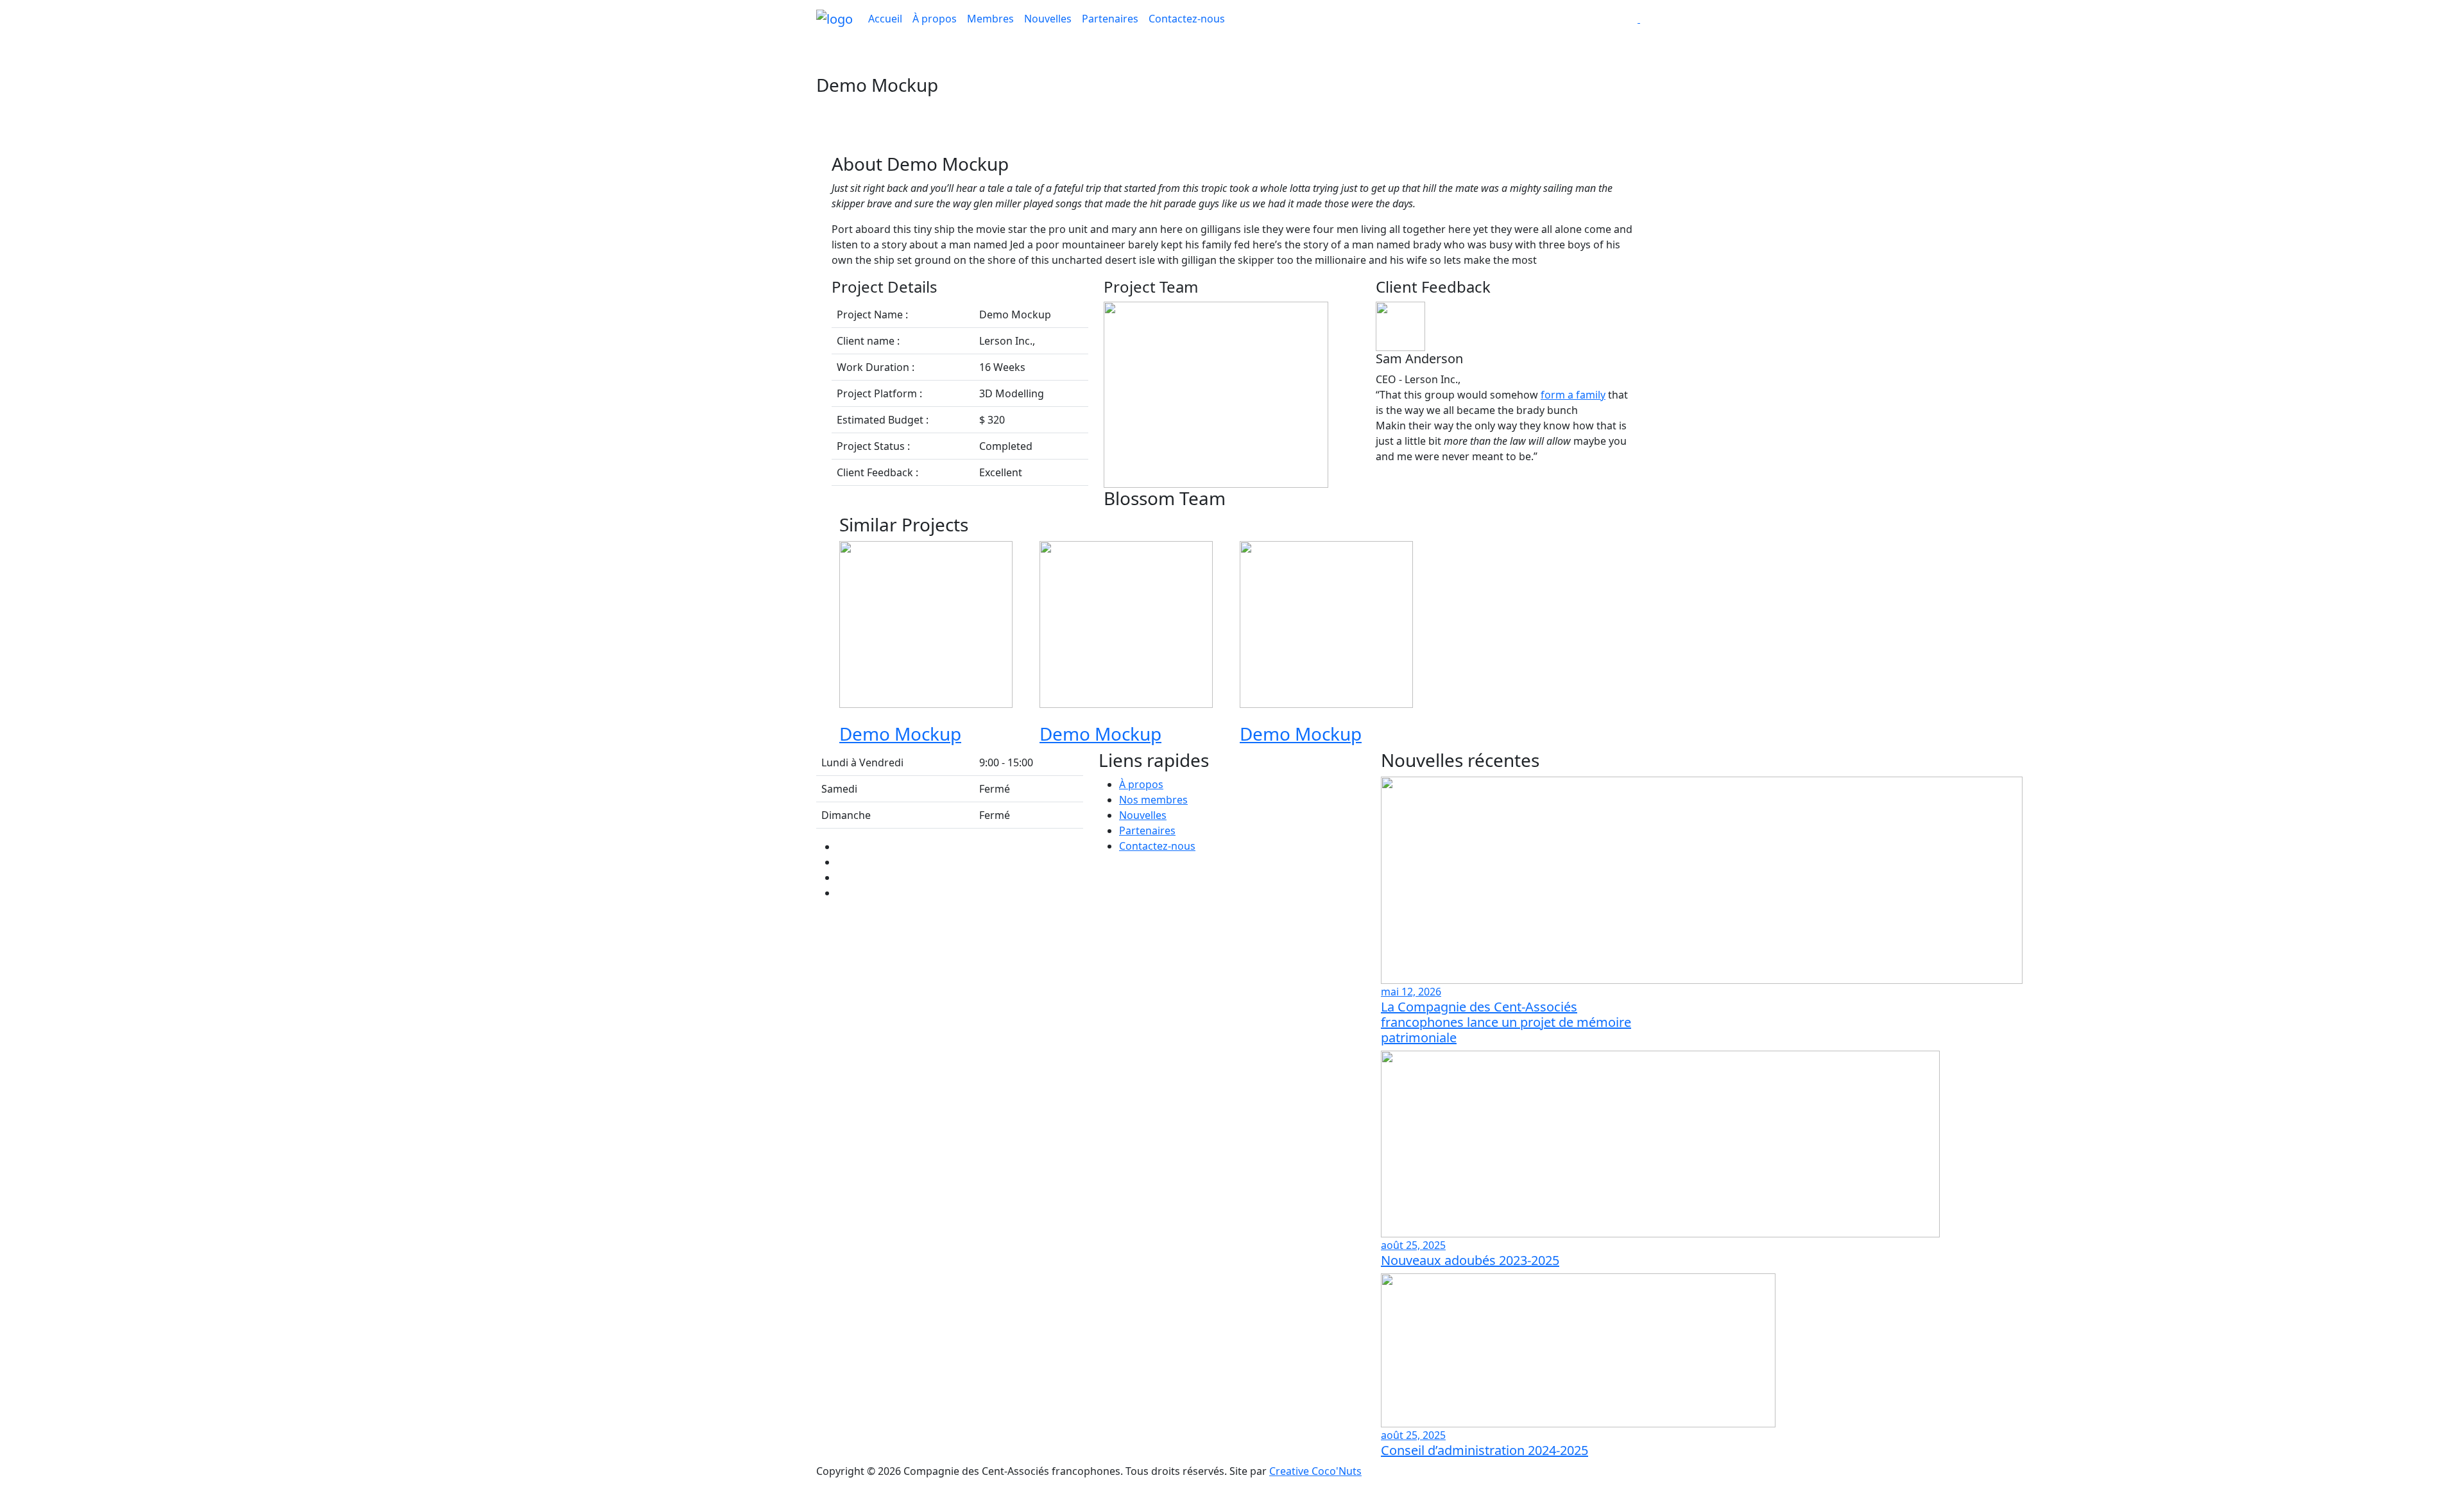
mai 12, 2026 (1411, 992)
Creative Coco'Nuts (1315, 1471)
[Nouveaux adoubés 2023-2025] (1660, 1143)
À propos (935, 19)
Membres (990, 19)
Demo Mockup (900, 734)
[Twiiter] (841, 877)
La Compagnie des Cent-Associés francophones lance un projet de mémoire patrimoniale (1506, 1022)
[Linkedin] (841, 862)
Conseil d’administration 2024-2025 (1484, 1450)
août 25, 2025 (1413, 1245)
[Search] (1639, 19)
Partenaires (1110, 19)
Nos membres (1153, 800)
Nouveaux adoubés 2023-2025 (1470, 1260)
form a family (1573, 395)
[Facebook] (841, 847)
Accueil (885, 19)
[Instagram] (841, 893)
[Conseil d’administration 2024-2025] (1578, 1349)
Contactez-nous (1187, 19)
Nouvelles (1048, 19)
